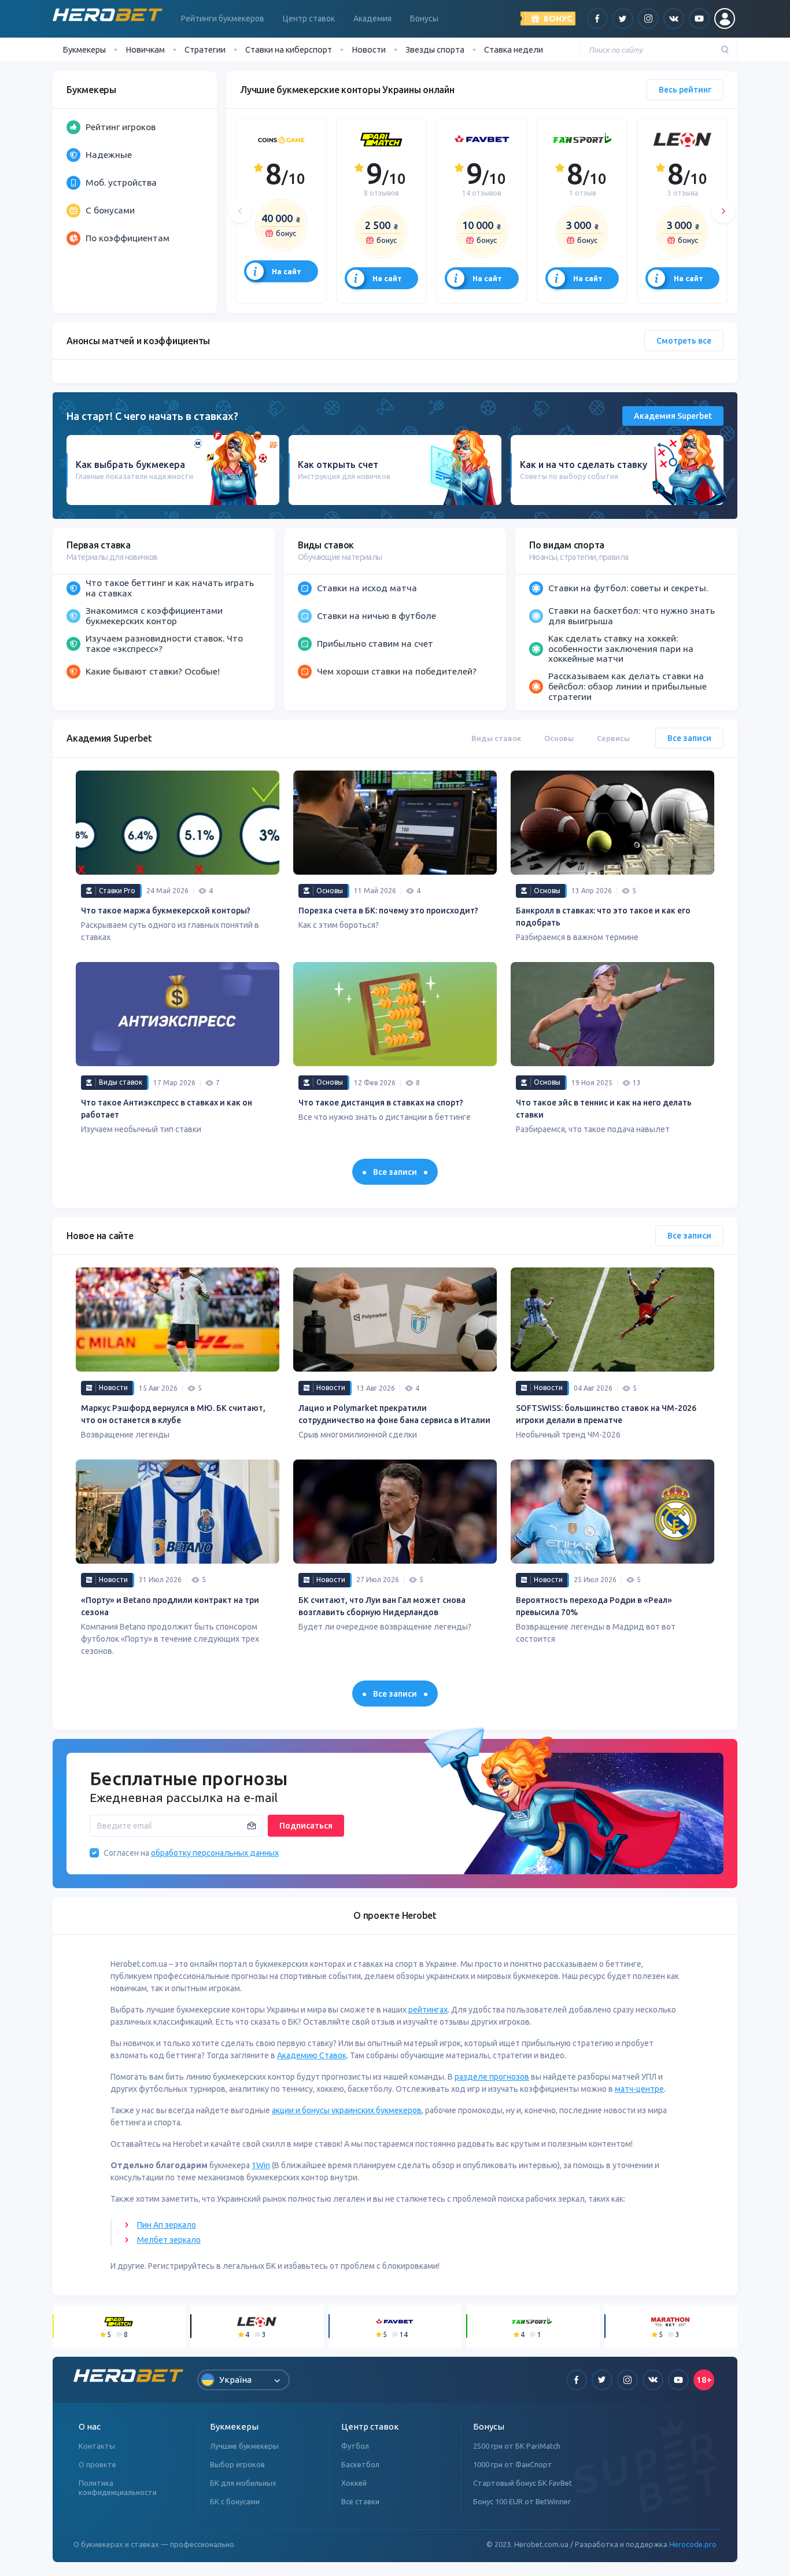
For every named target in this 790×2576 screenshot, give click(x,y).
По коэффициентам (128, 238)
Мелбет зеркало (169, 2240)
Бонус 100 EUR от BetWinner (522, 2501)
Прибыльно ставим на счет (375, 643)
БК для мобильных (243, 2483)
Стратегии (205, 49)
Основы (559, 738)
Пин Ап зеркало (167, 2225)
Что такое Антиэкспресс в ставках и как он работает (167, 1109)
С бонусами (110, 210)
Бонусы (424, 19)
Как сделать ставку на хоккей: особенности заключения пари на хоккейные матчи (621, 648)
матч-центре (639, 2089)
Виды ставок (496, 738)
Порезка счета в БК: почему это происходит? (388, 911)
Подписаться (306, 1826)
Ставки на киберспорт (289, 49)
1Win (261, 2165)
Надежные (109, 154)
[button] (240, 211)
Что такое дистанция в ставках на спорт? (381, 1103)
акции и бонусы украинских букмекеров (347, 2110)
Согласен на (126, 1853)
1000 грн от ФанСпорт (513, 2464)
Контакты (97, 2446)
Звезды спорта (435, 49)
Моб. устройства (121, 182)
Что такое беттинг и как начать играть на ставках (170, 588)
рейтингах (428, 2010)
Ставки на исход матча (367, 588)
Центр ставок (309, 19)
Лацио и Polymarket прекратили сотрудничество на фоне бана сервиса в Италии (394, 1414)
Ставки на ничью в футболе (376, 616)
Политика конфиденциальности (118, 2487)
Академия (372, 19)
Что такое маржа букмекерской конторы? (166, 911)
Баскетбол (360, 2464)
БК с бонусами (235, 2501)
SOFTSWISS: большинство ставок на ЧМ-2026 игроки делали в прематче (606, 1414)
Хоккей (354, 2483)
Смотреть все (684, 341)
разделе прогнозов (492, 2077)
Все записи (689, 738)
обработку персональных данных (215, 1853)
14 (481, 193)
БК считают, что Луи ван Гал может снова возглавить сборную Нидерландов (382, 1606)
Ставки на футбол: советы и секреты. (628, 588)
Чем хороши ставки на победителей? (397, 671)
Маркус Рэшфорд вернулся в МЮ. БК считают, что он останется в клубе (173, 1414)
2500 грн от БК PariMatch (517, 2446)
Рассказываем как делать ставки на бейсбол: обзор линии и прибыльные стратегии (627, 686)
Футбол (355, 2446)
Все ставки (360, 2501)
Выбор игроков (237, 2464)
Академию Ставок (312, 2055)
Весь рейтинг (685, 90)
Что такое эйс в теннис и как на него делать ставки (604, 1109)
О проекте (97, 2464)
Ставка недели (514, 49)
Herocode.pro (693, 2544)
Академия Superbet (673, 416)
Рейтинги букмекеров (223, 19)
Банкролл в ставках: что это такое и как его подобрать (603, 917)
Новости (369, 49)
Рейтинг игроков (121, 127)
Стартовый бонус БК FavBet (523, 2483)
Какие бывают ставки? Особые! (153, 671)
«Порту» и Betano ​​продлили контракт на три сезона (170, 1606)
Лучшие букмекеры (244, 2446)
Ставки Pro (117, 891)
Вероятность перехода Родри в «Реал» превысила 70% (594, 1606)
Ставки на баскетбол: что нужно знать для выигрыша (632, 616)
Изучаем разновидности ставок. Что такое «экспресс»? (164, 643)
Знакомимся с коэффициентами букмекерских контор (154, 616)
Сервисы (613, 738)
